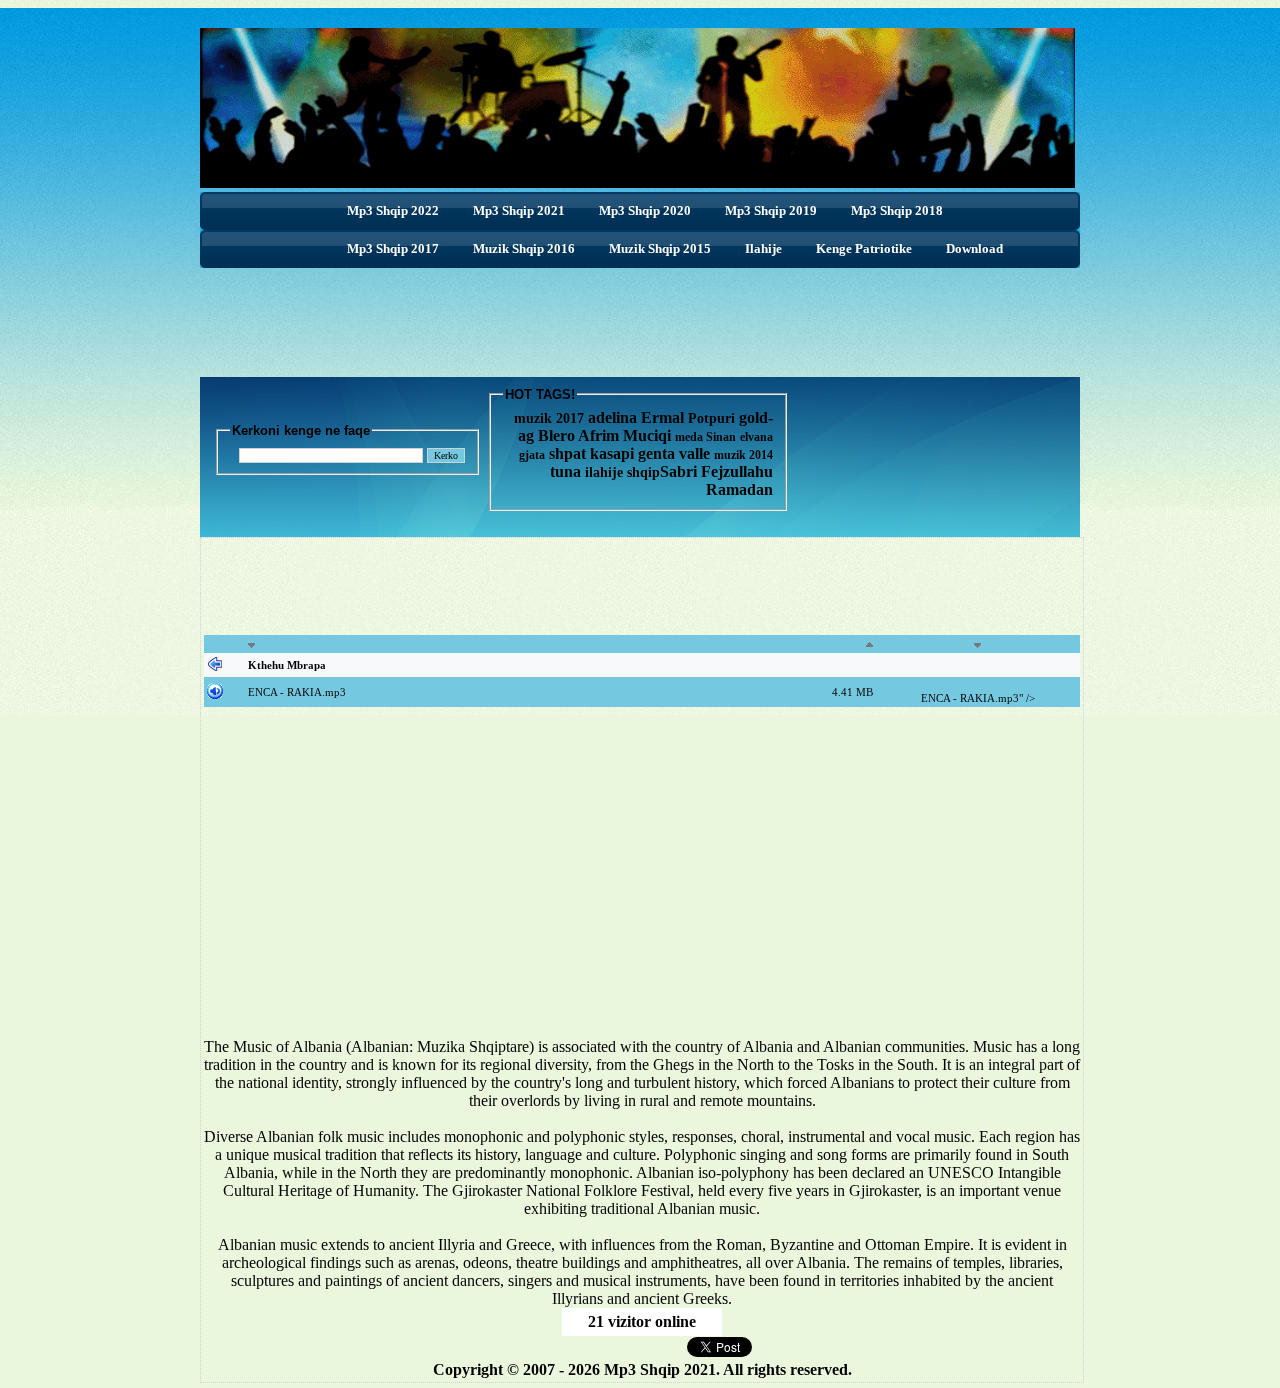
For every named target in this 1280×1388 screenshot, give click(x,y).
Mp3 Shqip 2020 (645, 210)
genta (656, 453)
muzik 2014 (743, 455)
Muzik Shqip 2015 (660, 248)
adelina (612, 417)
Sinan (721, 437)
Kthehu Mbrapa (287, 665)
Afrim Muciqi (624, 435)
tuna (565, 471)
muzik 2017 (549, 418)
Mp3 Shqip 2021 (519, 210)
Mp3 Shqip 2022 (393, 210)
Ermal (664, 417)
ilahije (604, 472)
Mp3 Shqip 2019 (771, 210)
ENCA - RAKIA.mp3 (297, 692)
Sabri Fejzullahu (716, 471)
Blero (556, 435)
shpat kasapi (591, 453)
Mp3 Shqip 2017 (393, 248)
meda (689, 437)
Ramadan (739, 489)
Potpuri (711, 418)
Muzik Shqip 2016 (524, 248)
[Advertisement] (640, 313)
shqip (643, 472)
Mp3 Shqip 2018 (897, 210)
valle (696, 453)
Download (974, 248)
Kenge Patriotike (864, 248)
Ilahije (763, 248)
